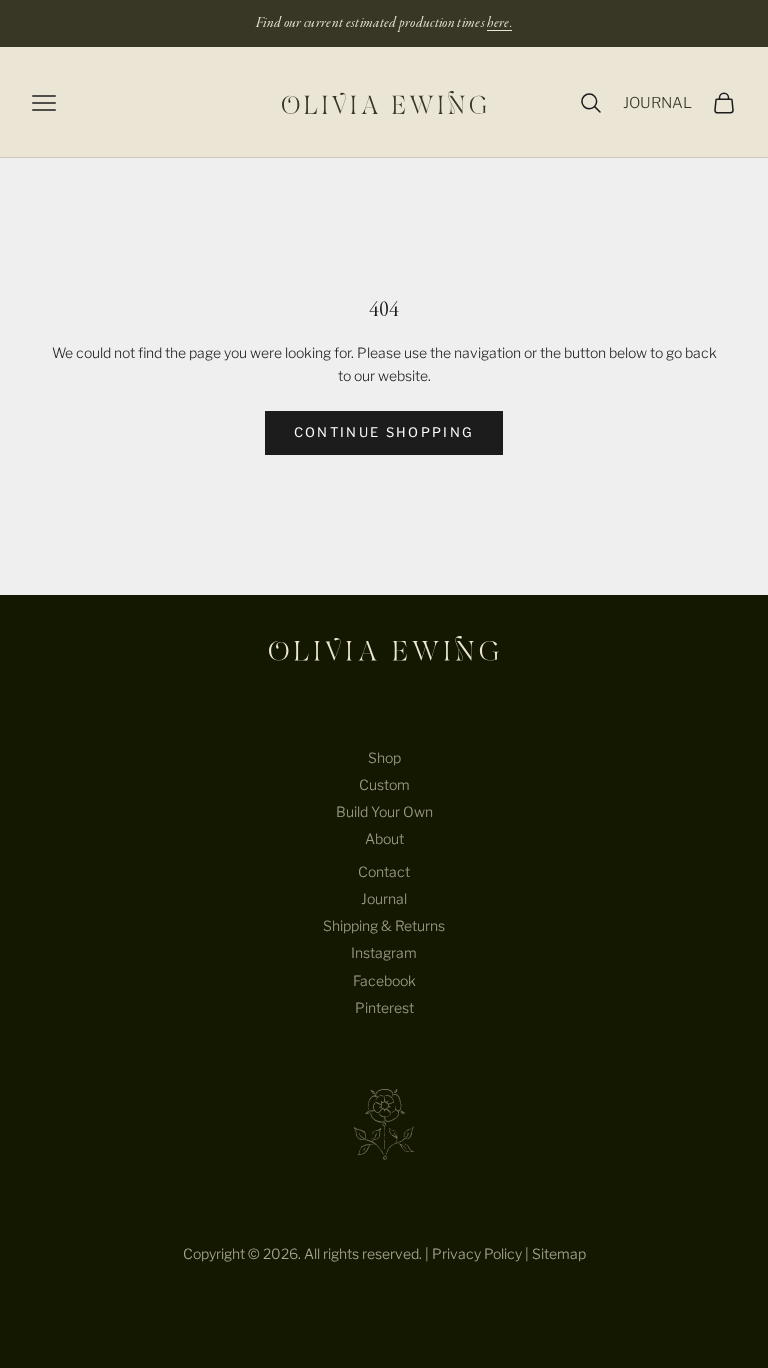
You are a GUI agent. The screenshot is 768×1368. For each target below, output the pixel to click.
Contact (384, 871)
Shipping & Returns (384, 925)
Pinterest (384, 1007)
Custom (384, 784)
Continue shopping (384, 432)
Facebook (384, 980)
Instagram (384, 952)
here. (499, 23)
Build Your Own (384, 811)
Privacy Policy (477, 1253)
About (384, 838)
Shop (384, 757)
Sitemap (559, 1253)
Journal (384, 898)
